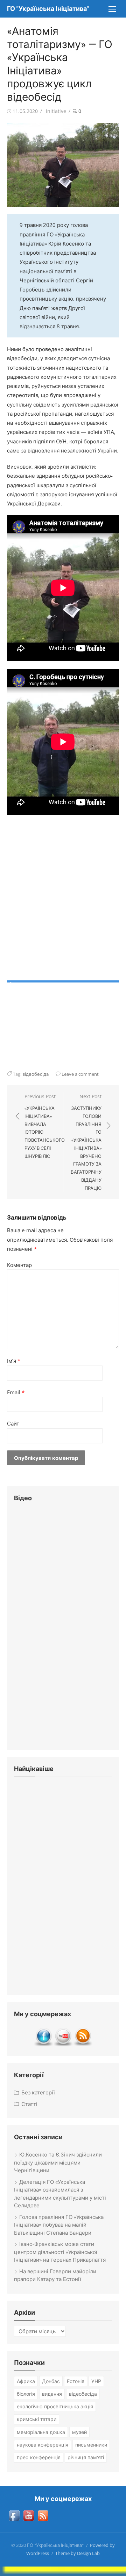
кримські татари (37, 2419)
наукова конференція (43, 2445)
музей (79, 2432)
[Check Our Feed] (83, 2045)
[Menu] (112, 9)
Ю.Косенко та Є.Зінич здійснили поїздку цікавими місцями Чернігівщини (58, 2162)
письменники (91, 2445)
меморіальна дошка (41, 2432)
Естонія (76, 2381)
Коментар (19, 1265)
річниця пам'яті (86, 2457)
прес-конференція (39, 2457)
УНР (96, 2381)
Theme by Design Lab (78, 2553)
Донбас (51, 2381)
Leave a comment (80, 1074)
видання (52, 2394)
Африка (26, 2381)
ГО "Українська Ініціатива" (48, 9)
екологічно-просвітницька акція (55, 2406)
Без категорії (38, 2092)
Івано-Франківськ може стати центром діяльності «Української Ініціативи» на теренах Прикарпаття (60, 2252)
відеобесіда (36, 1074)
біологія (26, 2394)
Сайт (13, 1423)
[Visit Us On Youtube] (63, 2045)
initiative (56, 111)
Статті (29, 2104)
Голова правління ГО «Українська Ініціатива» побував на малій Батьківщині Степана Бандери (59, 2225)
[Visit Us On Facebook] (43, 2045)
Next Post (86, 1142)
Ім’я (14, 1361)
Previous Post (45, 1126)
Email (16, 1392)
